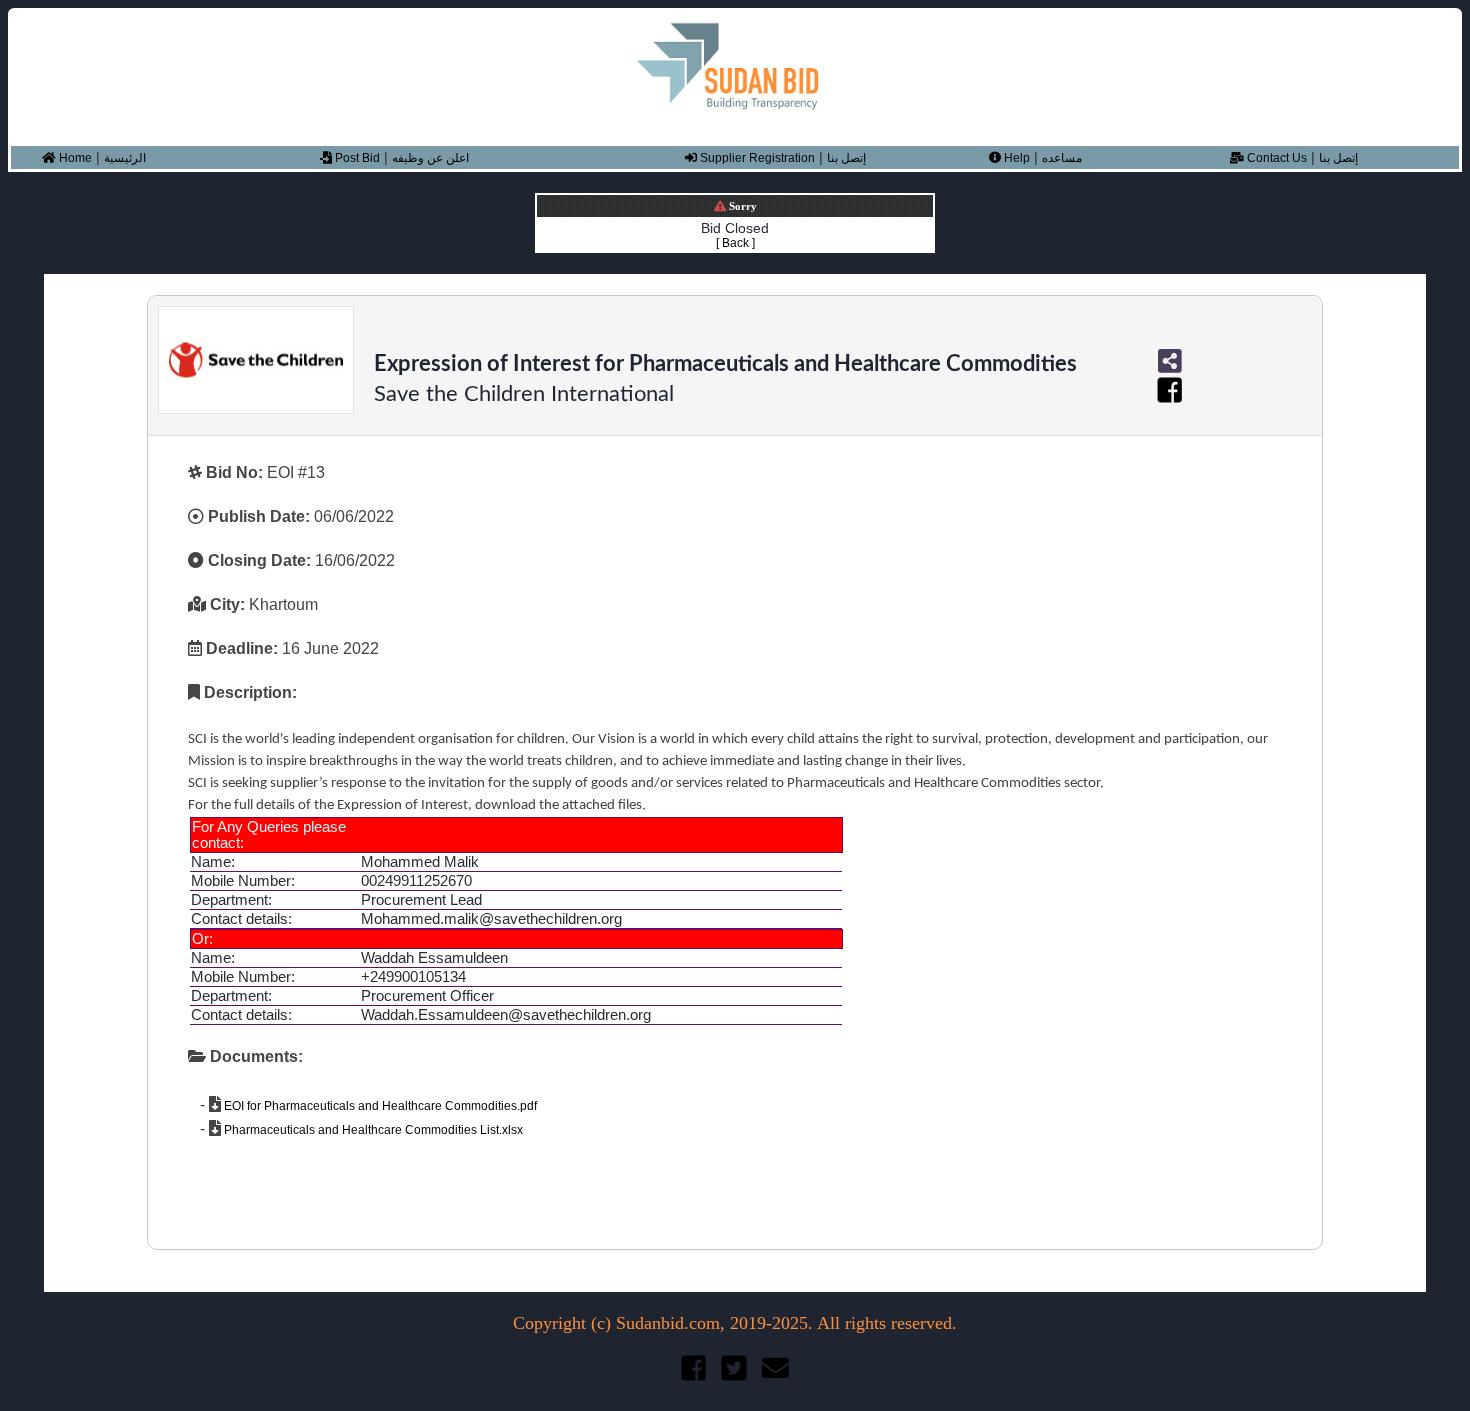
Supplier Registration (756, 158)
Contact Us (1275, 158)
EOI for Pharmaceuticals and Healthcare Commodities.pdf (379, 1106)
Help (1015, 158)
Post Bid (356, 158)
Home (74, 158)
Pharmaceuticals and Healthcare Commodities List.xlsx (372, 1130)
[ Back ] (735, 243)
